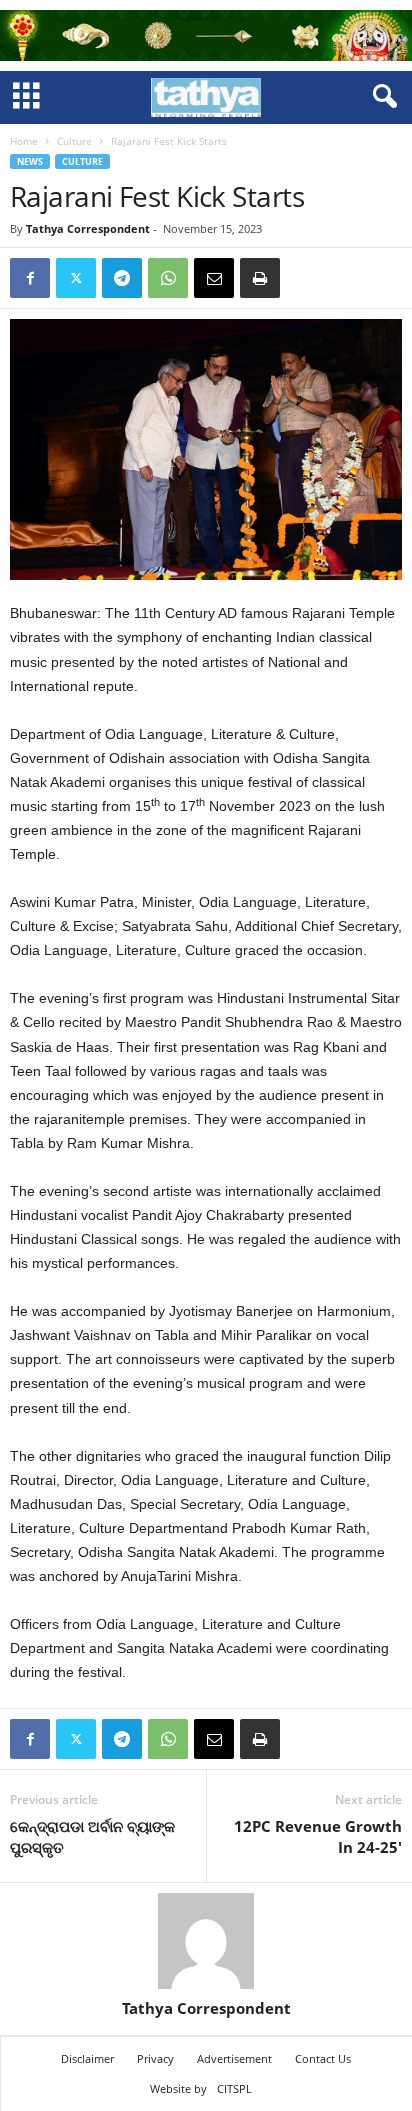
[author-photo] (206, 1941)
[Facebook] (30, 278)
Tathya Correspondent (88, 228)
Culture (74, 141)
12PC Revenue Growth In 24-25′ (318, 1836)
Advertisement (234, 2058)
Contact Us (323, 2058)
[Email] (214, 278)
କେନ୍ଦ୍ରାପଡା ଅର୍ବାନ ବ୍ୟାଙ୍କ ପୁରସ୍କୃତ (92, 1836)
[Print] (260, 278)
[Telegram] (122, 278)
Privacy (155, 2058)
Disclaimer (87, 2058)
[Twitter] (76, 278)
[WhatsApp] (168, 278)
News (30, 161)
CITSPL (234, 2088)
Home (24, 141)
